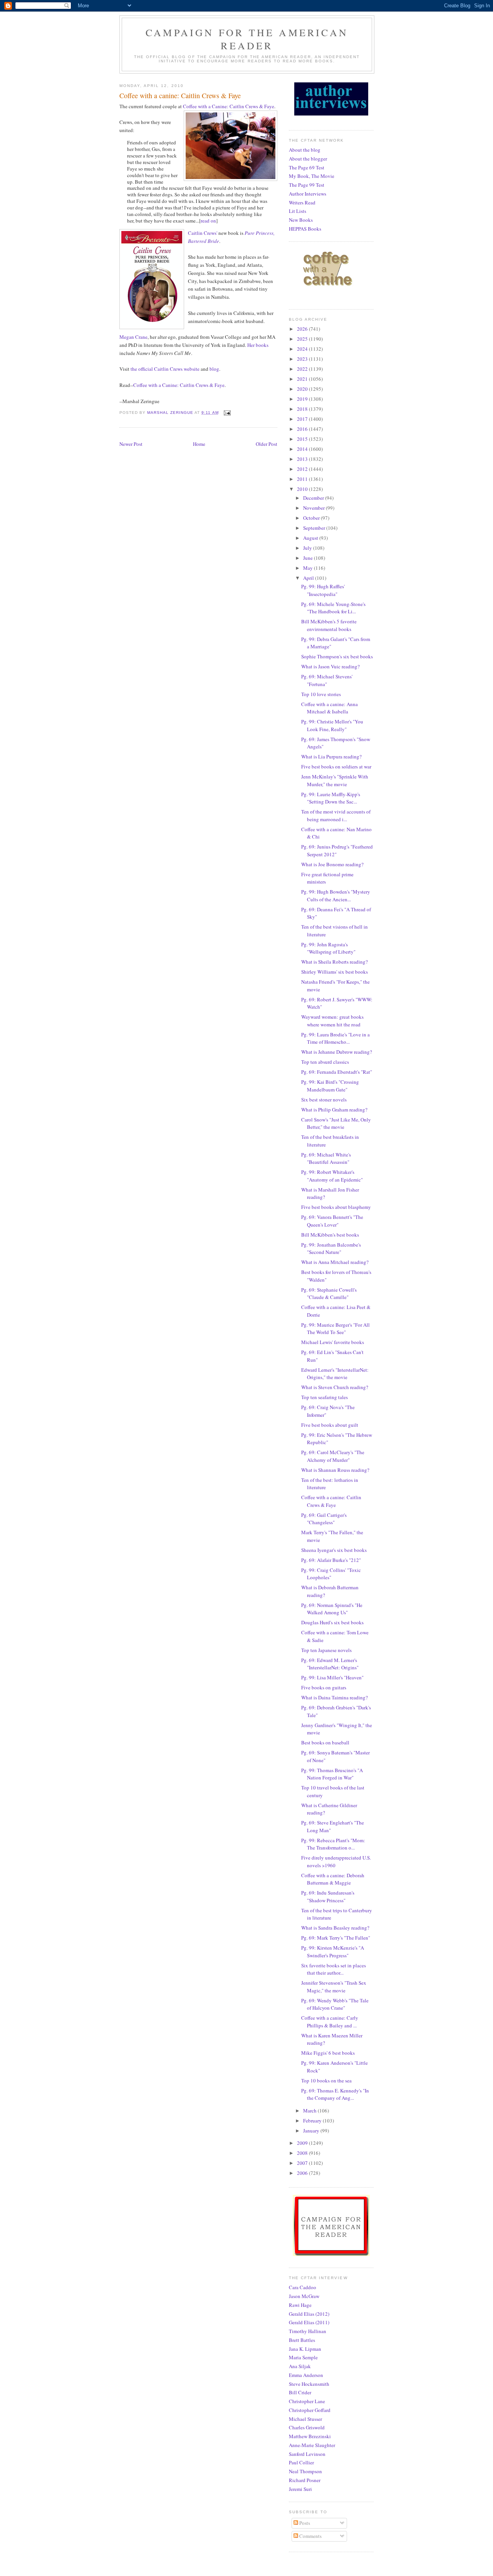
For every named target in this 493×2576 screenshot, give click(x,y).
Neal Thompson (305, 2471)
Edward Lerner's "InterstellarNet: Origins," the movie (335, 1374)
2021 (303, 379)
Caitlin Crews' (203, 233)
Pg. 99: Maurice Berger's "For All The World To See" (335, 1329)
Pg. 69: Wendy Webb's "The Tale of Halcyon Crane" (335, 2004)
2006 (303, 2173)
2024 (303, 349)
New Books (301, 220)
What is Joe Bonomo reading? (332, 864)
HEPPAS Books (305, 229)
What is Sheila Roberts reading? (335, 962)
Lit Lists (298, 211)
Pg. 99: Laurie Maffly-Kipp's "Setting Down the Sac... (331, 798)
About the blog (305, 150)
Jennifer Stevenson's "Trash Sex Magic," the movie (334, 1987)
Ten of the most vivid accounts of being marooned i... (336, 815)
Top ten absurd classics (325, 1062)
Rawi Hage (300, 2305)
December (314, 498)
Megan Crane (133, 337)
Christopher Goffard (310, 2410)
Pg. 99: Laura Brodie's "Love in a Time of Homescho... (335, 1038)
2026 (303, 329)
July (308, 548)
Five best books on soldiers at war (336, 767)
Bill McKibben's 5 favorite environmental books (329, 625)
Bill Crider (300, 2392)
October (312, 518)
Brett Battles (302, 2340)
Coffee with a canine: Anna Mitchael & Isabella (330, 708)
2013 (303, 459)
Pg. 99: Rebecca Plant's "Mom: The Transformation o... (333, 1844)
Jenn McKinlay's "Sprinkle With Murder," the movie (335, 780)
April (309, 578)
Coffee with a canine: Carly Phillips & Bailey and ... (330, 2022)
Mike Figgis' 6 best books (328, 2053)
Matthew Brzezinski (310, 2436)
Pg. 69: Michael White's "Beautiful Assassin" (326, 1158)
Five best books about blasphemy (336, 1207)
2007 (303, 2163)
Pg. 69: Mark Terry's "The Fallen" (336, 1938)
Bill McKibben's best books (330, 1235)
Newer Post (131, 444)
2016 (303, 429)
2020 (303, 389)
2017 (303, 419)
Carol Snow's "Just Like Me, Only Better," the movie (336, 1123)
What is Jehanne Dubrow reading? (337, 1052)
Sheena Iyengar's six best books (334, 1550)
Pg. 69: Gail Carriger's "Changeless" (324, 1519)
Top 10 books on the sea (326, 2081)
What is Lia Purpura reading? (331, 757)
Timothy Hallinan (308, 2331)
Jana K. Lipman (305, 2349)
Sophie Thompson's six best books (337, 656)
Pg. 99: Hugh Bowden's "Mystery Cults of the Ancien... (336, 895)
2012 (303, 469)
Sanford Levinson (307, 2454)
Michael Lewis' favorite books (333, 1342)
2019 (303, 399)
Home (199, 444)
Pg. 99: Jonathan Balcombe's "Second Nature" (331, 1249)
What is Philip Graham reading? (334, 1110)
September (315, 528)
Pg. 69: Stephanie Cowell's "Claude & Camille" (329, 1294)
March (310, 2111)
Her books (258, 345)
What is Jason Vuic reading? (330, 666)
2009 (303, 2143)
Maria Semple (303, 2357)
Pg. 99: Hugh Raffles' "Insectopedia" (323, 590)
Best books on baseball (325, 1742)
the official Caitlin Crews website (165, 369)
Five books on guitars (324, 1687)
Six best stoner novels (324, 1100)
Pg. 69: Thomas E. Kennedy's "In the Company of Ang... (335, 2094)
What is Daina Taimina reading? (335, 1697)
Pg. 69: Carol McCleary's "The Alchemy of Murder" (333, 1456)
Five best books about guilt (330, 1425)
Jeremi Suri (300, 2489)
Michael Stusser (305, 2419)
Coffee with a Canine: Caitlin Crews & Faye (229, 106)
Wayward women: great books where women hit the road (332, 1021)
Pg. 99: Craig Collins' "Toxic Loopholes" (331, 1574)
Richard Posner (305, 2480)
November (314, 508)
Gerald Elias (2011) (309, 2322)
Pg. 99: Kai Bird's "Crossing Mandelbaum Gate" (330, 1086)
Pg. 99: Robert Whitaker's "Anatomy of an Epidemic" (332, 1176)
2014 (303, 449)
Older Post (267, 444)
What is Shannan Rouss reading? (335, 1470)
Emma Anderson (306, 2375)
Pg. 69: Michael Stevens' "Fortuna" (327, 680)
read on (208, 221)
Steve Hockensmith (309, 2384)
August (311, 538)
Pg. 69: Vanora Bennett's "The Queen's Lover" (332, 1221)
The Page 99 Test (307, 185)
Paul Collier (301, 2462)
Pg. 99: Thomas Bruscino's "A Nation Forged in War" (332, 1774)
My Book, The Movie (312, 176)
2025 (303, 339)
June (309, 558)
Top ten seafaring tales (324, 1397)
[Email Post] (227, 413)
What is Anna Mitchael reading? (335, 1262)
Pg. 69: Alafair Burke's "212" (331, 1560)
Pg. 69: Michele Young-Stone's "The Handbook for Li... (333, 608)
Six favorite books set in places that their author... (334, 1969)
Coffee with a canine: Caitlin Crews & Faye (331, 1501)
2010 (303, 489)
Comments (310, 2536)
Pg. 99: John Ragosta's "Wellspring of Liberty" (328, 948)
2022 (303, 369)
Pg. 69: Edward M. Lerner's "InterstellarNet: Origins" (330, 1664)
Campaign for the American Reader (247, 39)
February (313, 2121)
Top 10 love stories (321, 694)
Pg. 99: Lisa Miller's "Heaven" (332, 1677)
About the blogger (308, 159)
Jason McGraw (304, 2296)
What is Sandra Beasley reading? (335, 1928)
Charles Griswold (307, 2427)
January (312, 2131)
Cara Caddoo (303, 2287)
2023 (303, 359)
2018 (303, 409)
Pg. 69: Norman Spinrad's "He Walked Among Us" (332, 1609)
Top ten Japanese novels (326, 1650)
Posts (304, 2523)
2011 (303, 479)
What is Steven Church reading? (335, 1387)
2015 (303, 439)
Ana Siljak (300, 2366)
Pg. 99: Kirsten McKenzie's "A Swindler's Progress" (333, 1952)
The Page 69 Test (307, 167)
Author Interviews (308, 194)
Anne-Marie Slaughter (312, 2445)
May (309, 568)
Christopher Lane (307, 2401)
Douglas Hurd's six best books (332, 1622)
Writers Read (302, 203)
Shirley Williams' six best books (335, 972)
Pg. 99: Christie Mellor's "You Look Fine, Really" (332, 725)
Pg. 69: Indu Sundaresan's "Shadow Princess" (328, 1896)
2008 (303, 2153)
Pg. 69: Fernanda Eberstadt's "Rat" (337, 1072)
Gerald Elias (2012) (309, 2314)
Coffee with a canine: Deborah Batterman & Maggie (333, 1879)
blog (214, 369)
